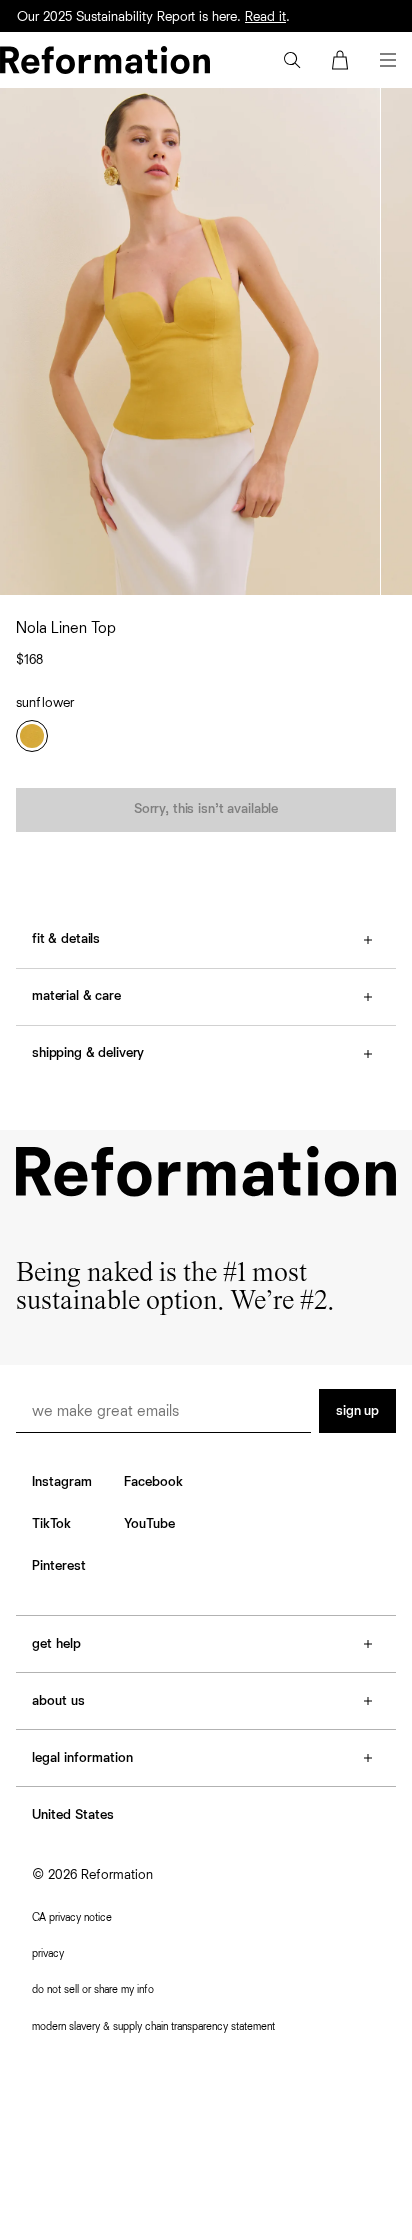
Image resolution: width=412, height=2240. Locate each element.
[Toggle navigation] (388, 60)
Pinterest (59, 1566)
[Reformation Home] (105, 60)
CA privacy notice (72, 1917)
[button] (292, 60)
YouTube (149, 1524)
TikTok (51, 1524)
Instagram (62, 1482)
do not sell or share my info (93, 1989)
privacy (48, 1953)
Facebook (153, 1482)
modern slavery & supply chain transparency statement (153, 2026)
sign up (357, 1411)
